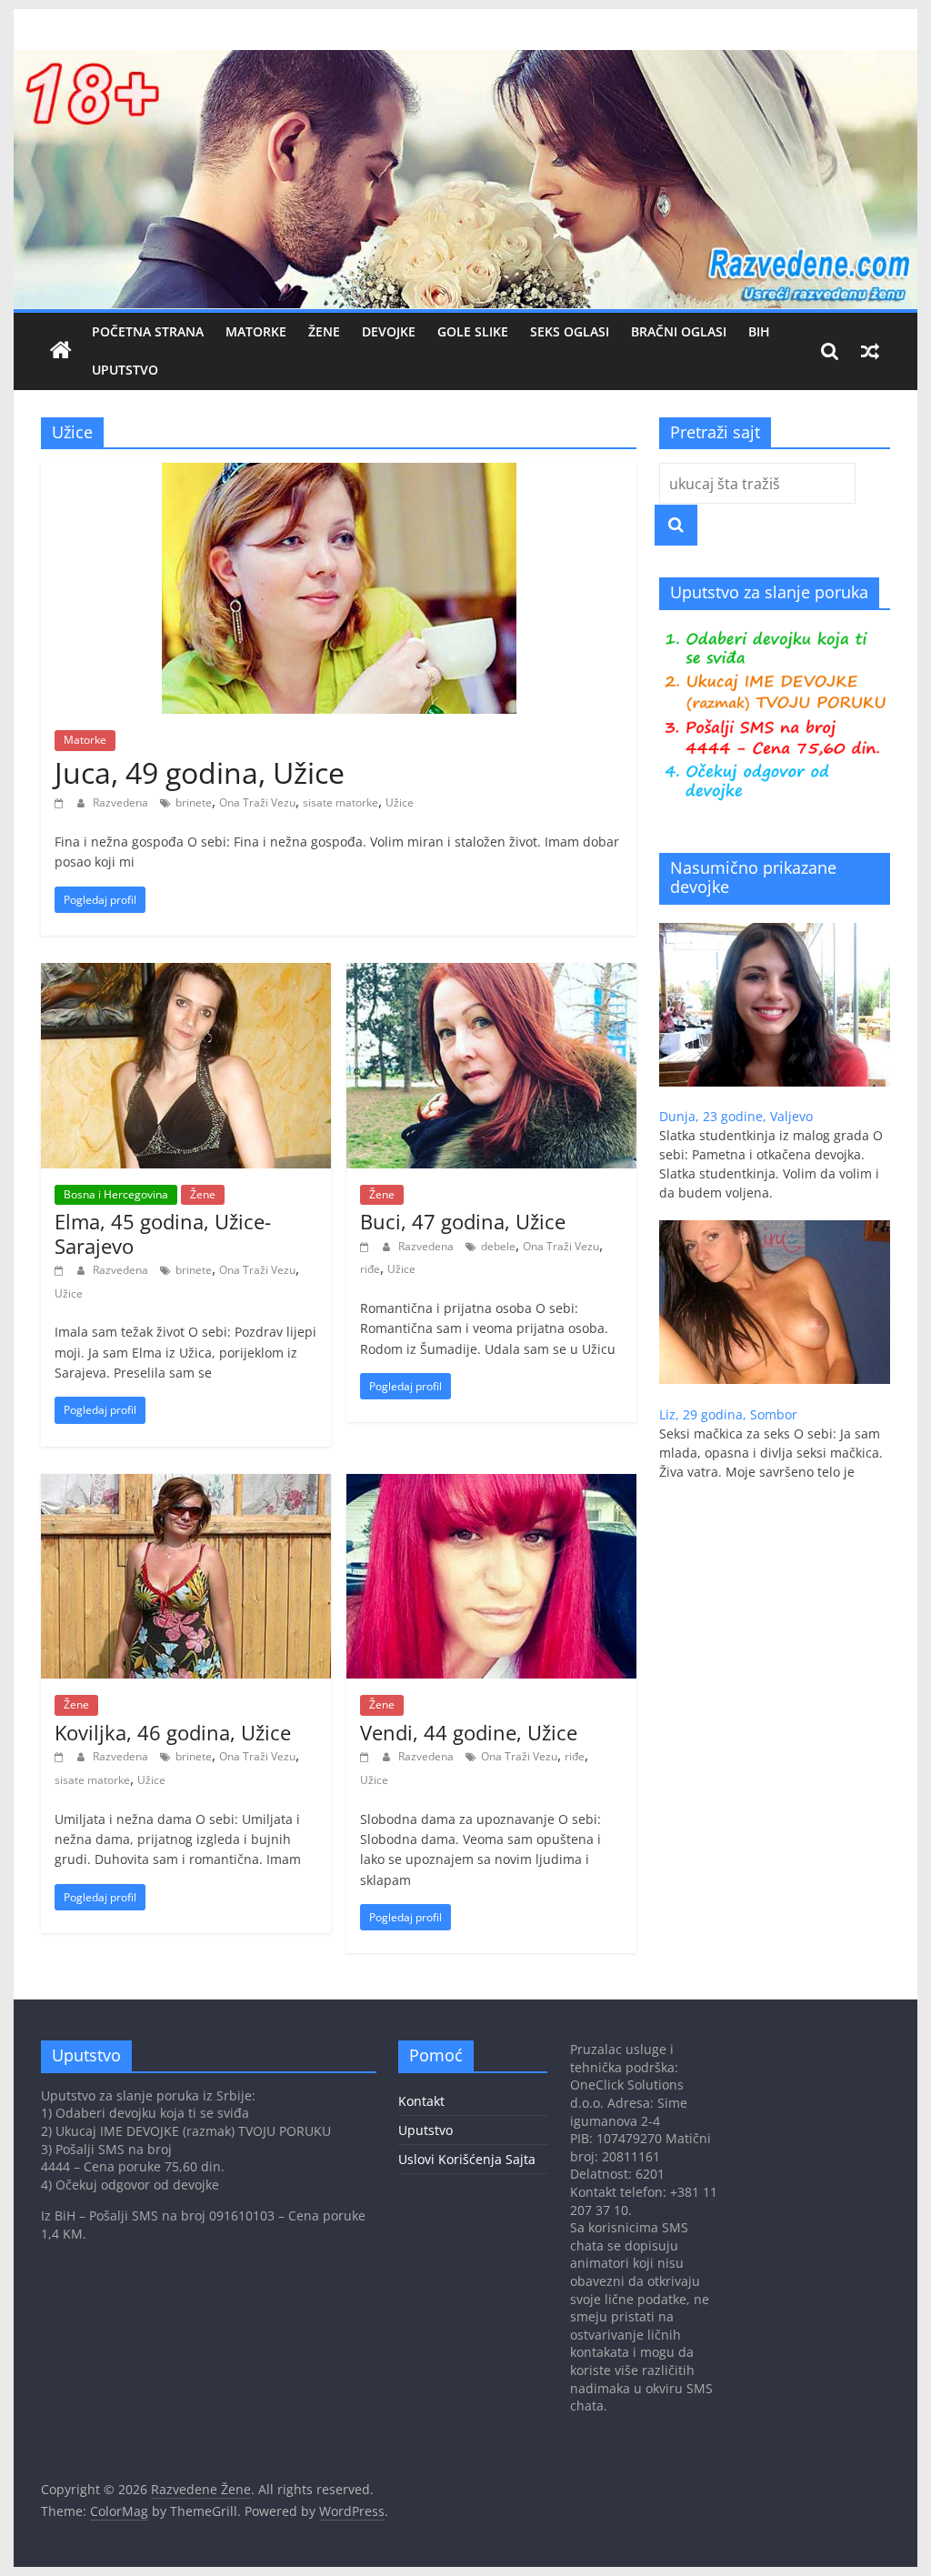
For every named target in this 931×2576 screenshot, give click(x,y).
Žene (324, 331)
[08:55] (367, 1246)
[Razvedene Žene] (465, 61)
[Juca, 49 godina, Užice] (339, 474)
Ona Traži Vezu (257, 802)
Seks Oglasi (570, 331)
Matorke (256, 331)
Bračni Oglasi (679, 331)
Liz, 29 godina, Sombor (728, 1414)
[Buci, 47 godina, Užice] (491, 974)
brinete (194, 802)
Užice (400, 802)
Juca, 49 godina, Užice (200, 772)
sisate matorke (340, 802)
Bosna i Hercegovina (116, 1194)
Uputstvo (125, 370)
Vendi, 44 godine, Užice (469, 1732)
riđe (370, 1269)
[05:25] (367, 1756)
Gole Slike (473, 331)
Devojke (389, 331)
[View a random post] (870, 351)
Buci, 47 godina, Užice (463, 1221)
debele (498, 1246)
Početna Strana (148, 331)
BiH (759, 331)
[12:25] (61, 802)
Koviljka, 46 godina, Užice (173, 1732)
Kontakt (421, 2101)
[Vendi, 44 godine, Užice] (491, 1485)
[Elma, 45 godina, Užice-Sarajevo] (186, 974)
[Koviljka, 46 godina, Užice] (186, 1485)
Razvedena (122, 802)
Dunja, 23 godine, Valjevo (736, 1116)
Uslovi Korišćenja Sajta (467, 2159)
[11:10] (61, 1270)
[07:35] (61, 1756)
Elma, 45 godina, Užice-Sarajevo (163, 1233)
